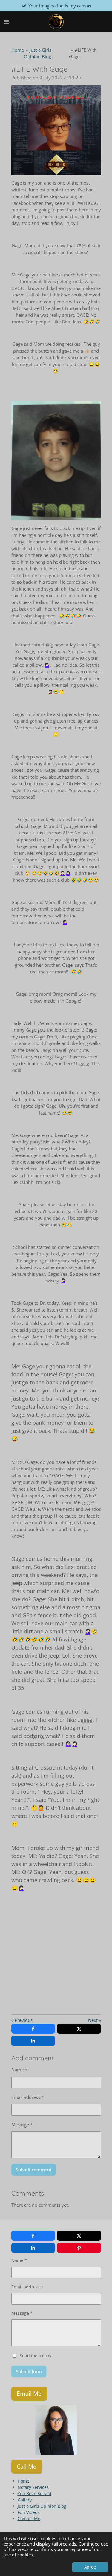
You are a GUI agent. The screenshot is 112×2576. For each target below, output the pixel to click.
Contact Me (29, 2519)
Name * (19, 2070)
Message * (22, 2125)
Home (18, 50)
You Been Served (34, 2493)
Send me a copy (36, 2356)
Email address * (27, 2097)
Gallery (25, 2500)
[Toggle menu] (7, 22)
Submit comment (34, 2170)
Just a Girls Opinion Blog (42, 2506)
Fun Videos (29, 2512)
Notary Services (33, 2487)
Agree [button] (90, 2567)
